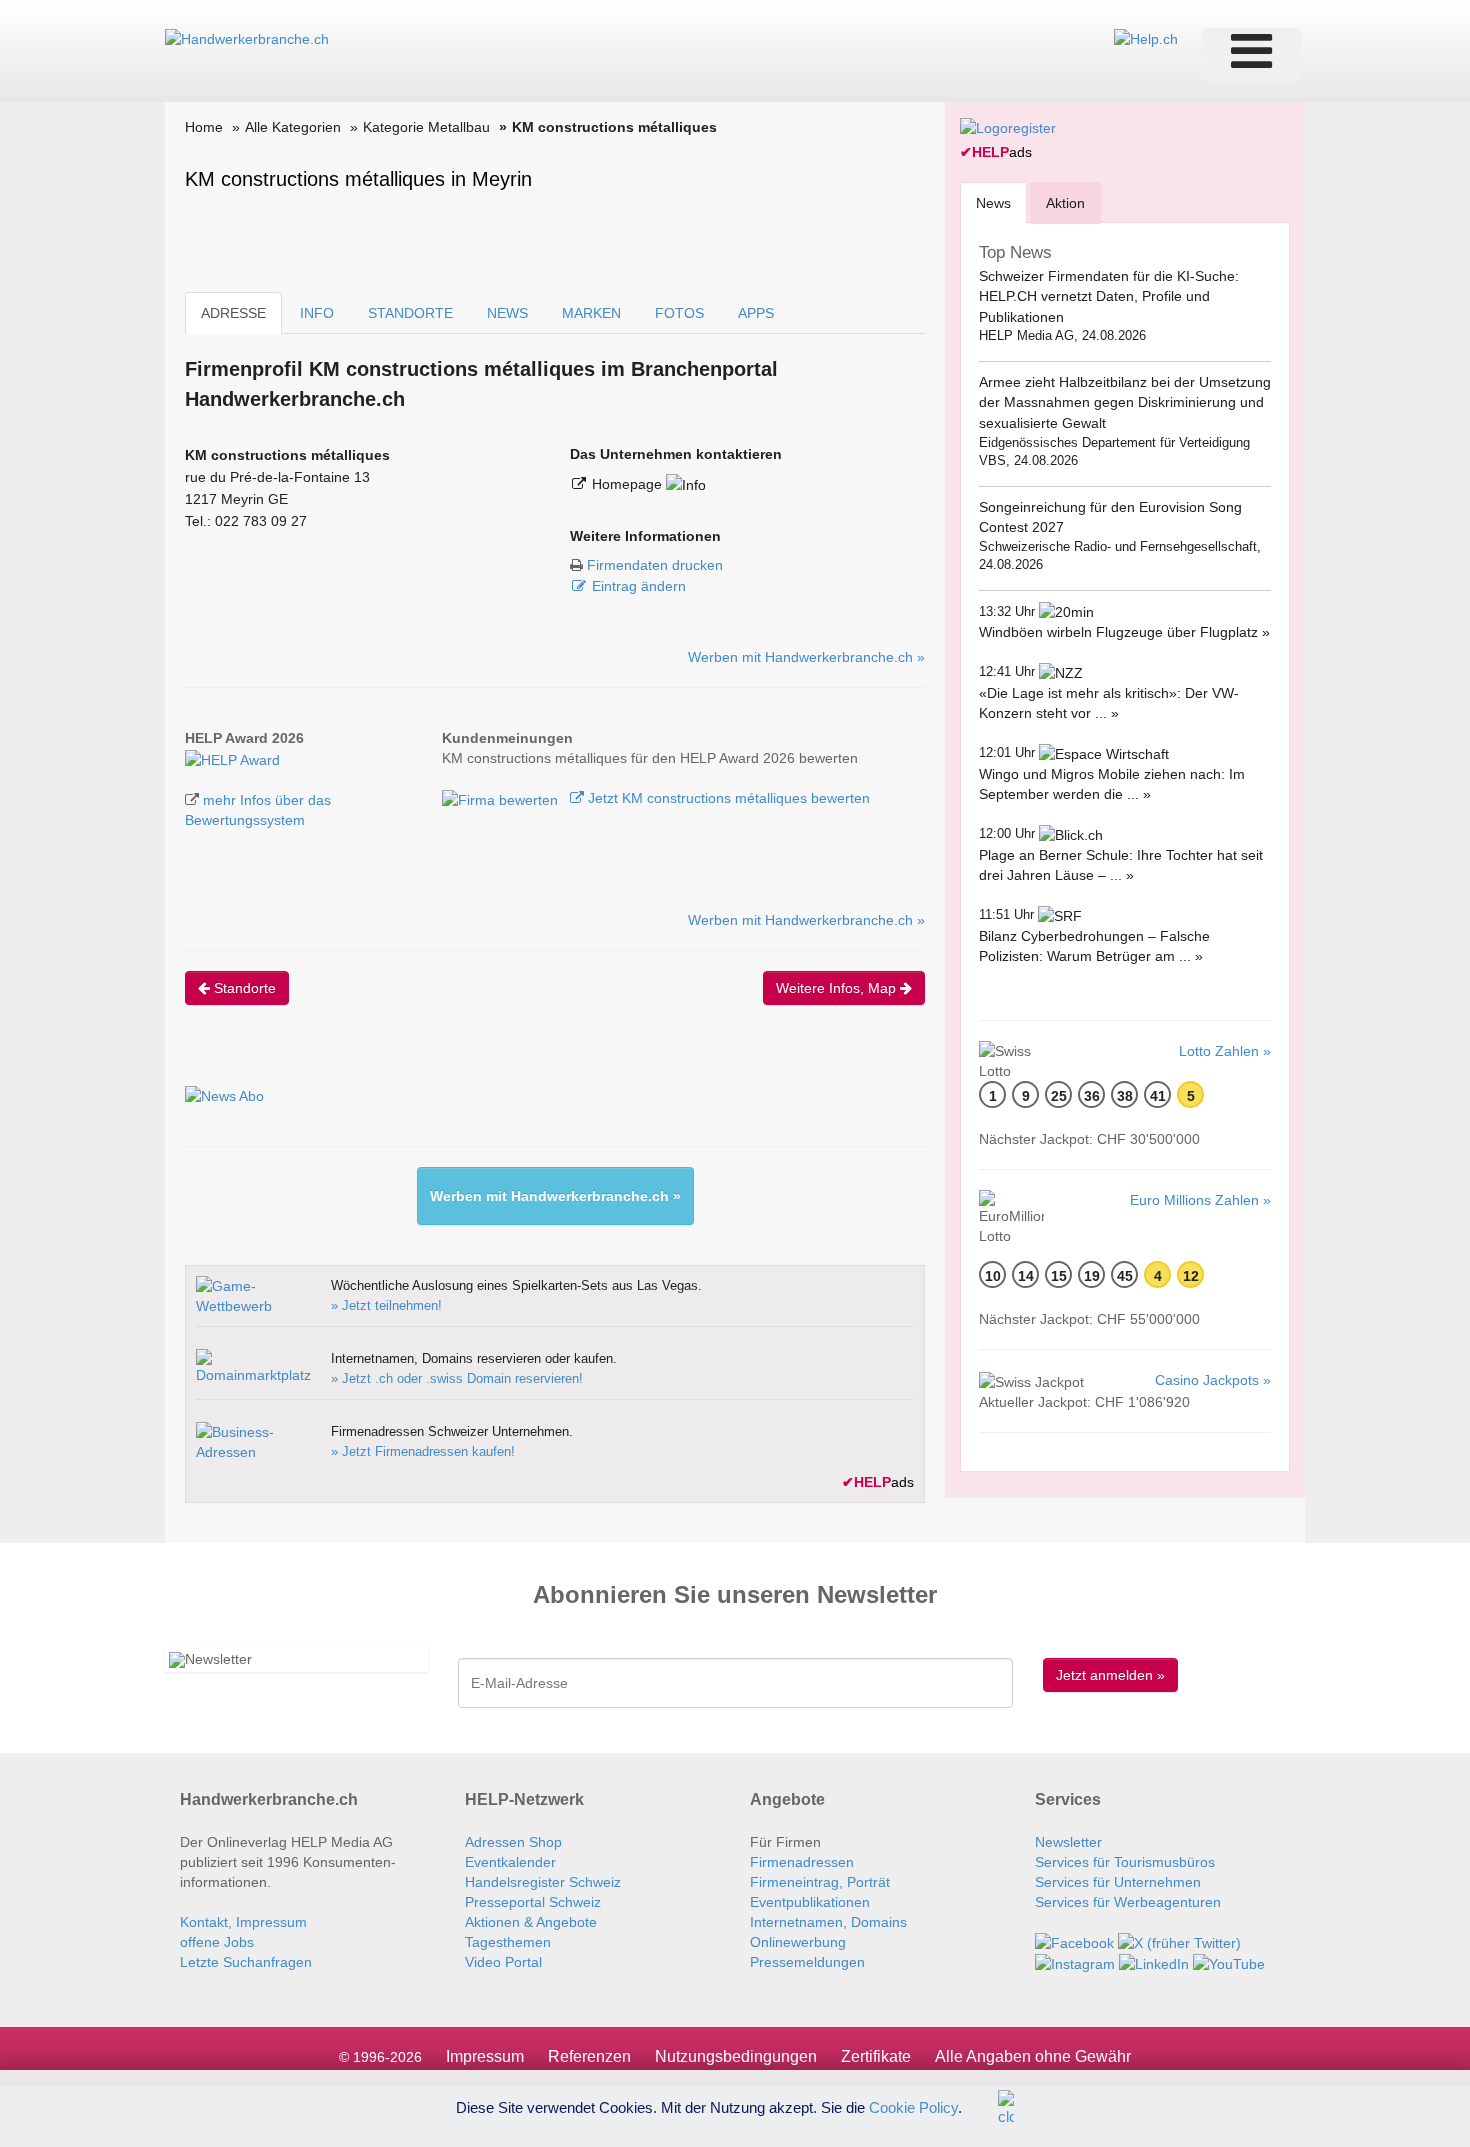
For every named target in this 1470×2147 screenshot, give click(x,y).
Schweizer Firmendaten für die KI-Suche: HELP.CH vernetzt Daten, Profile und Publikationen (1109, 296)
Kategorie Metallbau (426, 127)
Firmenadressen (802, 1862)
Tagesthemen (508, 1942)
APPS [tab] (756, 313)
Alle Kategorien (293, 127)
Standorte (243, 988)
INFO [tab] (317, 313)
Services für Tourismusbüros (1125, 1862)
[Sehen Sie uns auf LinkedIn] (1154, 1963)
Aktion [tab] (1065, 203)
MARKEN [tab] (591, 313)
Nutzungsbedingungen (736, 2056)
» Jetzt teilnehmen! (386, 1305)
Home (204, 127)
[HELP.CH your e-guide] (1146, 38)
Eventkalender (510, 1862)
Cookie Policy (913, 2106)
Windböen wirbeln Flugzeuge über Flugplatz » (1124, 632)
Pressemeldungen (807, 1962)
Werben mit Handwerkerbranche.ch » (806, 657)
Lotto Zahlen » (1225, 1051)
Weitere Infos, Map (838, 988)
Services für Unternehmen (1118, 1882)
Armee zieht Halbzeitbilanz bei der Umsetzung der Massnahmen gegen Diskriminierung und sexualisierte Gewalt (1125, 402)
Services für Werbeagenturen (1128, 1902)
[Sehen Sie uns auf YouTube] (1229, 1963)
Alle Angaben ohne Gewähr (1033, 2056)
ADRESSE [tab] (233, 313)
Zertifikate (876, 2056)
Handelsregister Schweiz (543, 1882)
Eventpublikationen (810, 1902)
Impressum (485, 2056)
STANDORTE (410, 313)
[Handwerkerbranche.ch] (247, 38)
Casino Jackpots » (1213, 1380)
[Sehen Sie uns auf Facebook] (1074, 1942)
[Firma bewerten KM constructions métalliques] (502, 798)
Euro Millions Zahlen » (1200, 1200)
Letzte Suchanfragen (246, 1962)
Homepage (629, 484)
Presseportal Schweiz (533, 1902)
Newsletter (1068, 1842)
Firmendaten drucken (655, 565)
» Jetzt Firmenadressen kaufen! (423, 1451)
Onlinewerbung (798, 1942)
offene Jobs (217, 1942)
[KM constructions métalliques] (232, 758)
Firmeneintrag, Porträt (820, 1882)
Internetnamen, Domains (828, 1922)
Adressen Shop (513, 1842)
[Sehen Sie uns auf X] (1179, 1942)
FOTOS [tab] (679, 313)
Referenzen (589, 2056)
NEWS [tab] (507, 313)
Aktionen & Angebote (531, 1922)
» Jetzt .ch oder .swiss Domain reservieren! (457, 1378)
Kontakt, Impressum (243, 1922)
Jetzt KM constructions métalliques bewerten (727, 798)
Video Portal (503, 1962)
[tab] (993, 202)
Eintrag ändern (639, 586)
